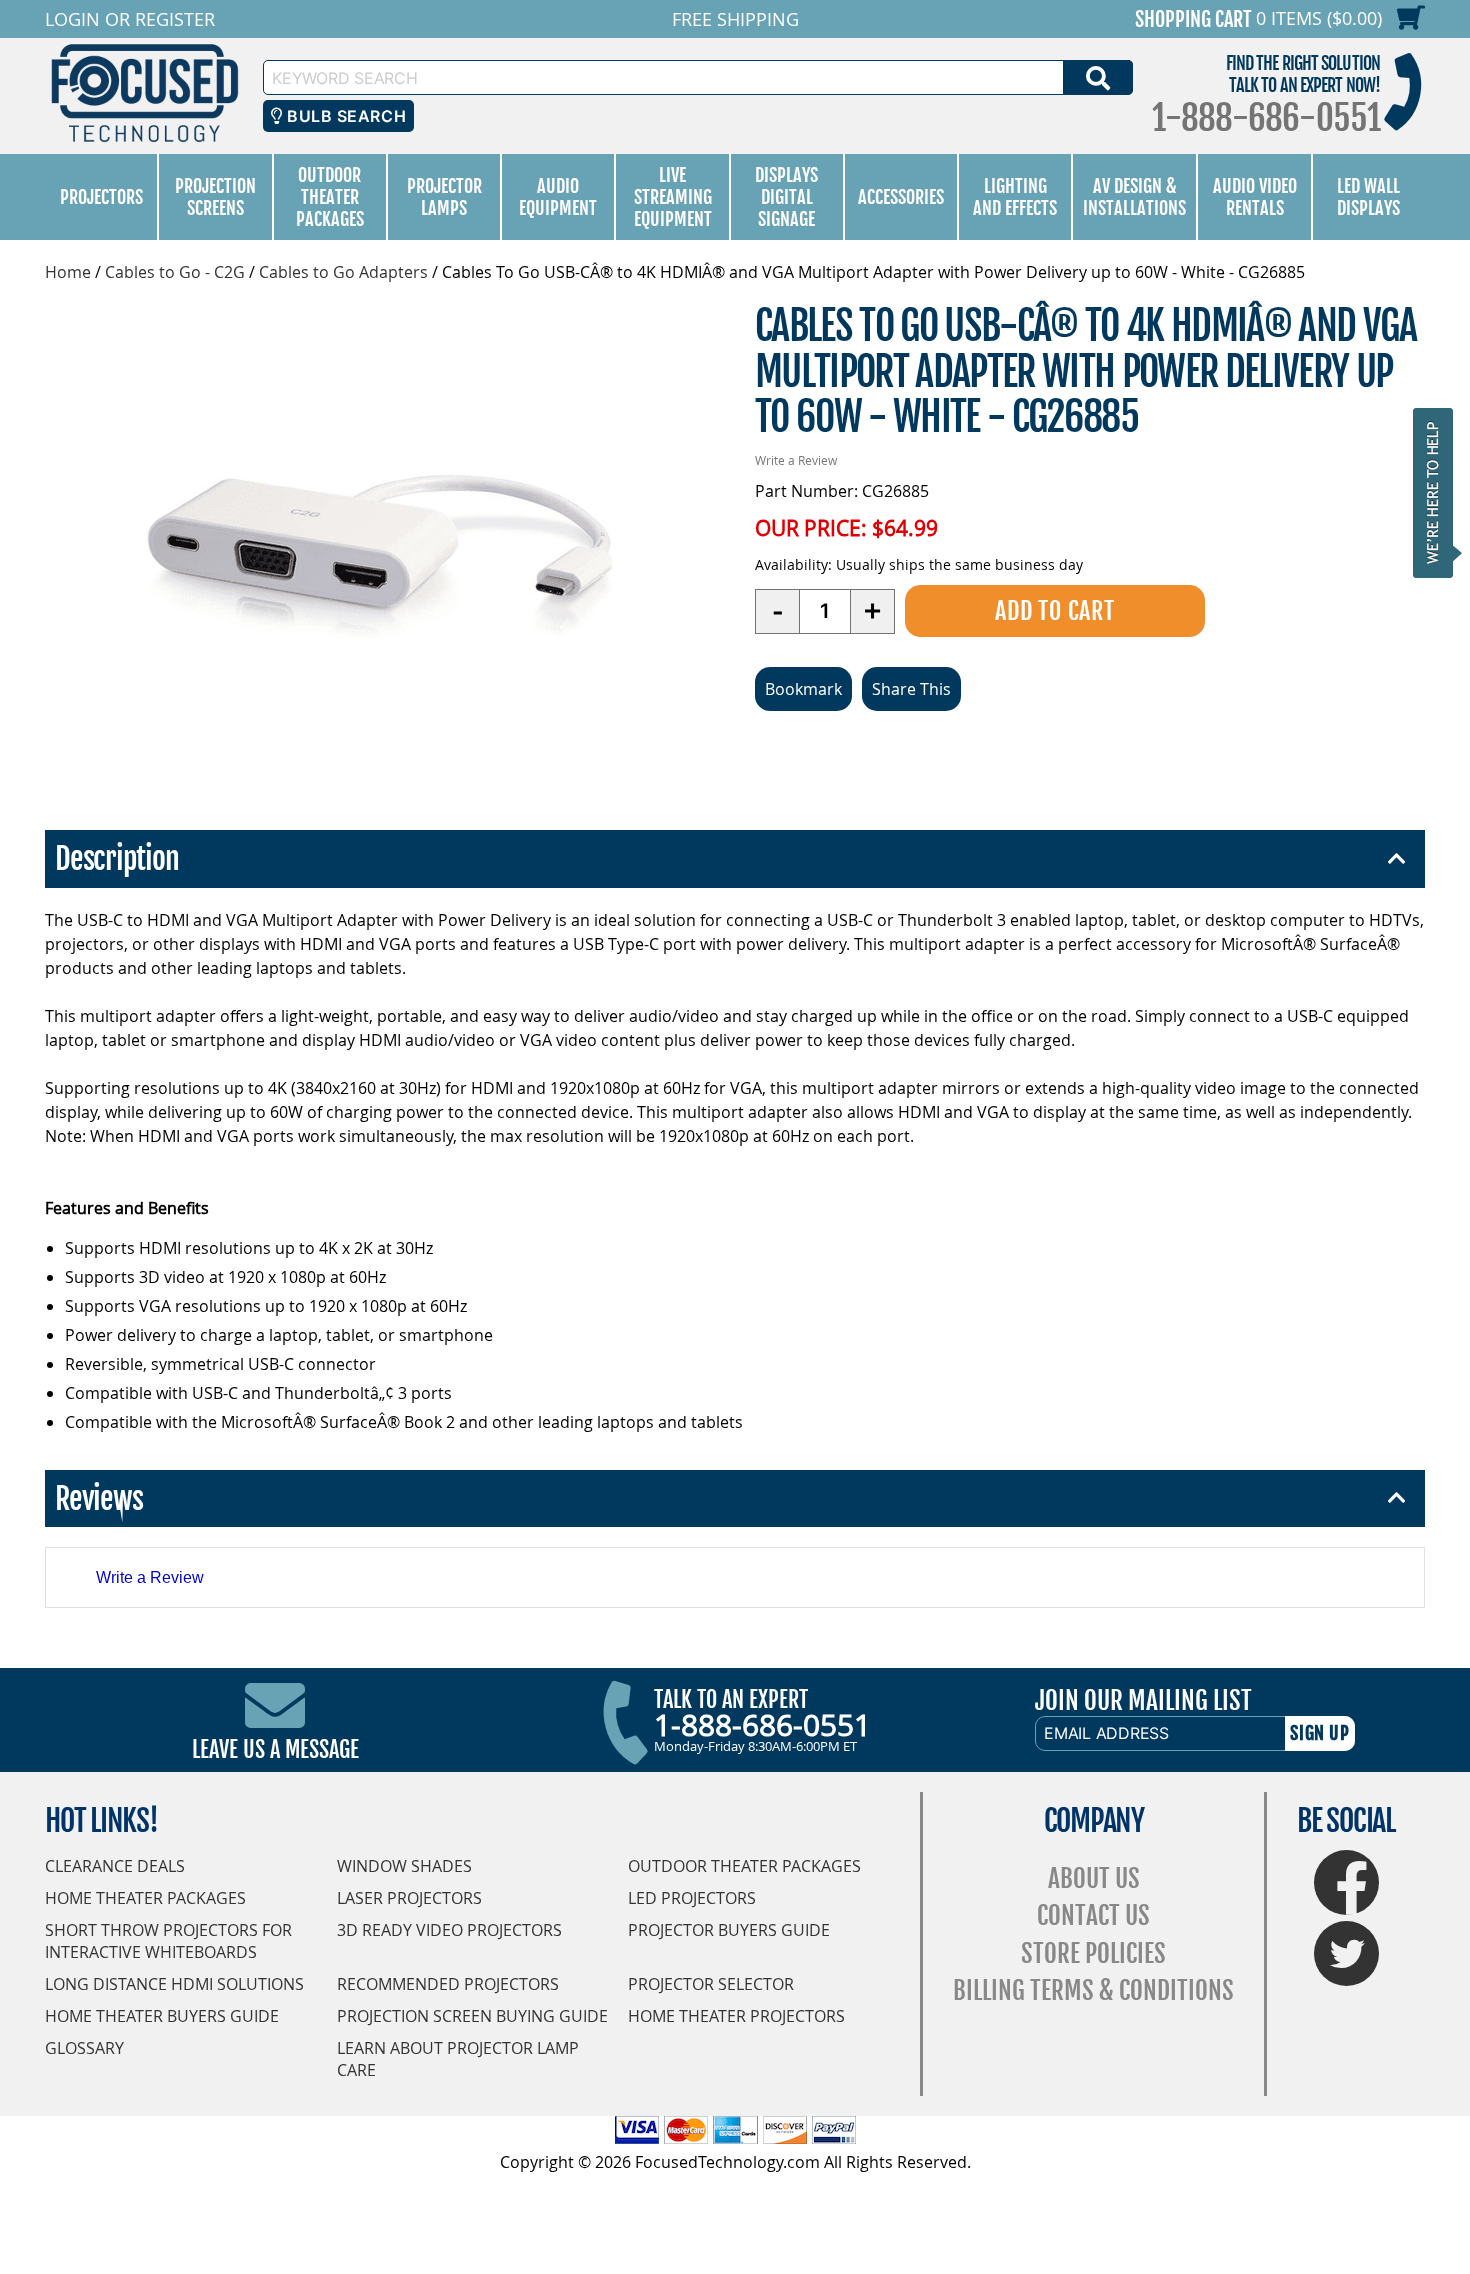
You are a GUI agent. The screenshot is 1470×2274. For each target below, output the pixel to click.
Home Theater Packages (145, 1898)
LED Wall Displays (1368, 197)
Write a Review (796, 460)
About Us (1094, 1878)
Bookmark (803, 689)
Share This (911, 689)
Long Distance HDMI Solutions (174, 1984)
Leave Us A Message (275, 1749)
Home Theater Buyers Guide (162, 2016)
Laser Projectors (409, 1898)
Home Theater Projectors (736, 2016)
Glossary (84, 2048)
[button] (1439, 492)
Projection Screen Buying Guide (472, 2016)
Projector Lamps (444, 197)
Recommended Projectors (448, 1984)
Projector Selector (711, 1984)
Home (68, 272)
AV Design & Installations (1134, 197)
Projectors (101, 197)
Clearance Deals (115, 1866)
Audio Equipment (558, 197)
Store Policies (1093, 1953)
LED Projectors (692, 1898)
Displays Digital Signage (786, 197)
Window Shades (404, 1866)
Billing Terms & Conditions (1093, 1990)
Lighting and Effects (1015, 197)
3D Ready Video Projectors (449, 1930)
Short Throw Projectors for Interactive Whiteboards (168, 1941)
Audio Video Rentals (1255, 197)
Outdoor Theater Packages (330, 197)
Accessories (901, 197)
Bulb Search (344, 116)
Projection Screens (215, 197)
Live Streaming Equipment (673, 197)
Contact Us (1093, 1915)
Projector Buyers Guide (729, 1930)
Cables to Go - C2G (175, 272)
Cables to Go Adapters (343, 272)
